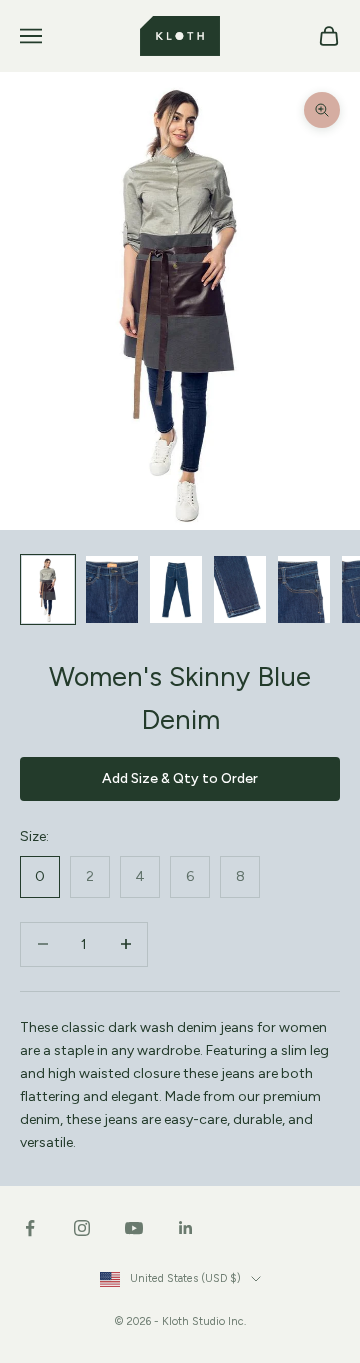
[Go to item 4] (240, 589)
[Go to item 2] (112, 589)
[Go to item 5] (304, 589)
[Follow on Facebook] (30, 1228)
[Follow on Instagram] (82, 1228)
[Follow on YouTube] (134, 1228)
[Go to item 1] (48, 589)
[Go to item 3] (176, 589)
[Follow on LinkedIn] (186, 1228)
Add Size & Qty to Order (180, 778)
